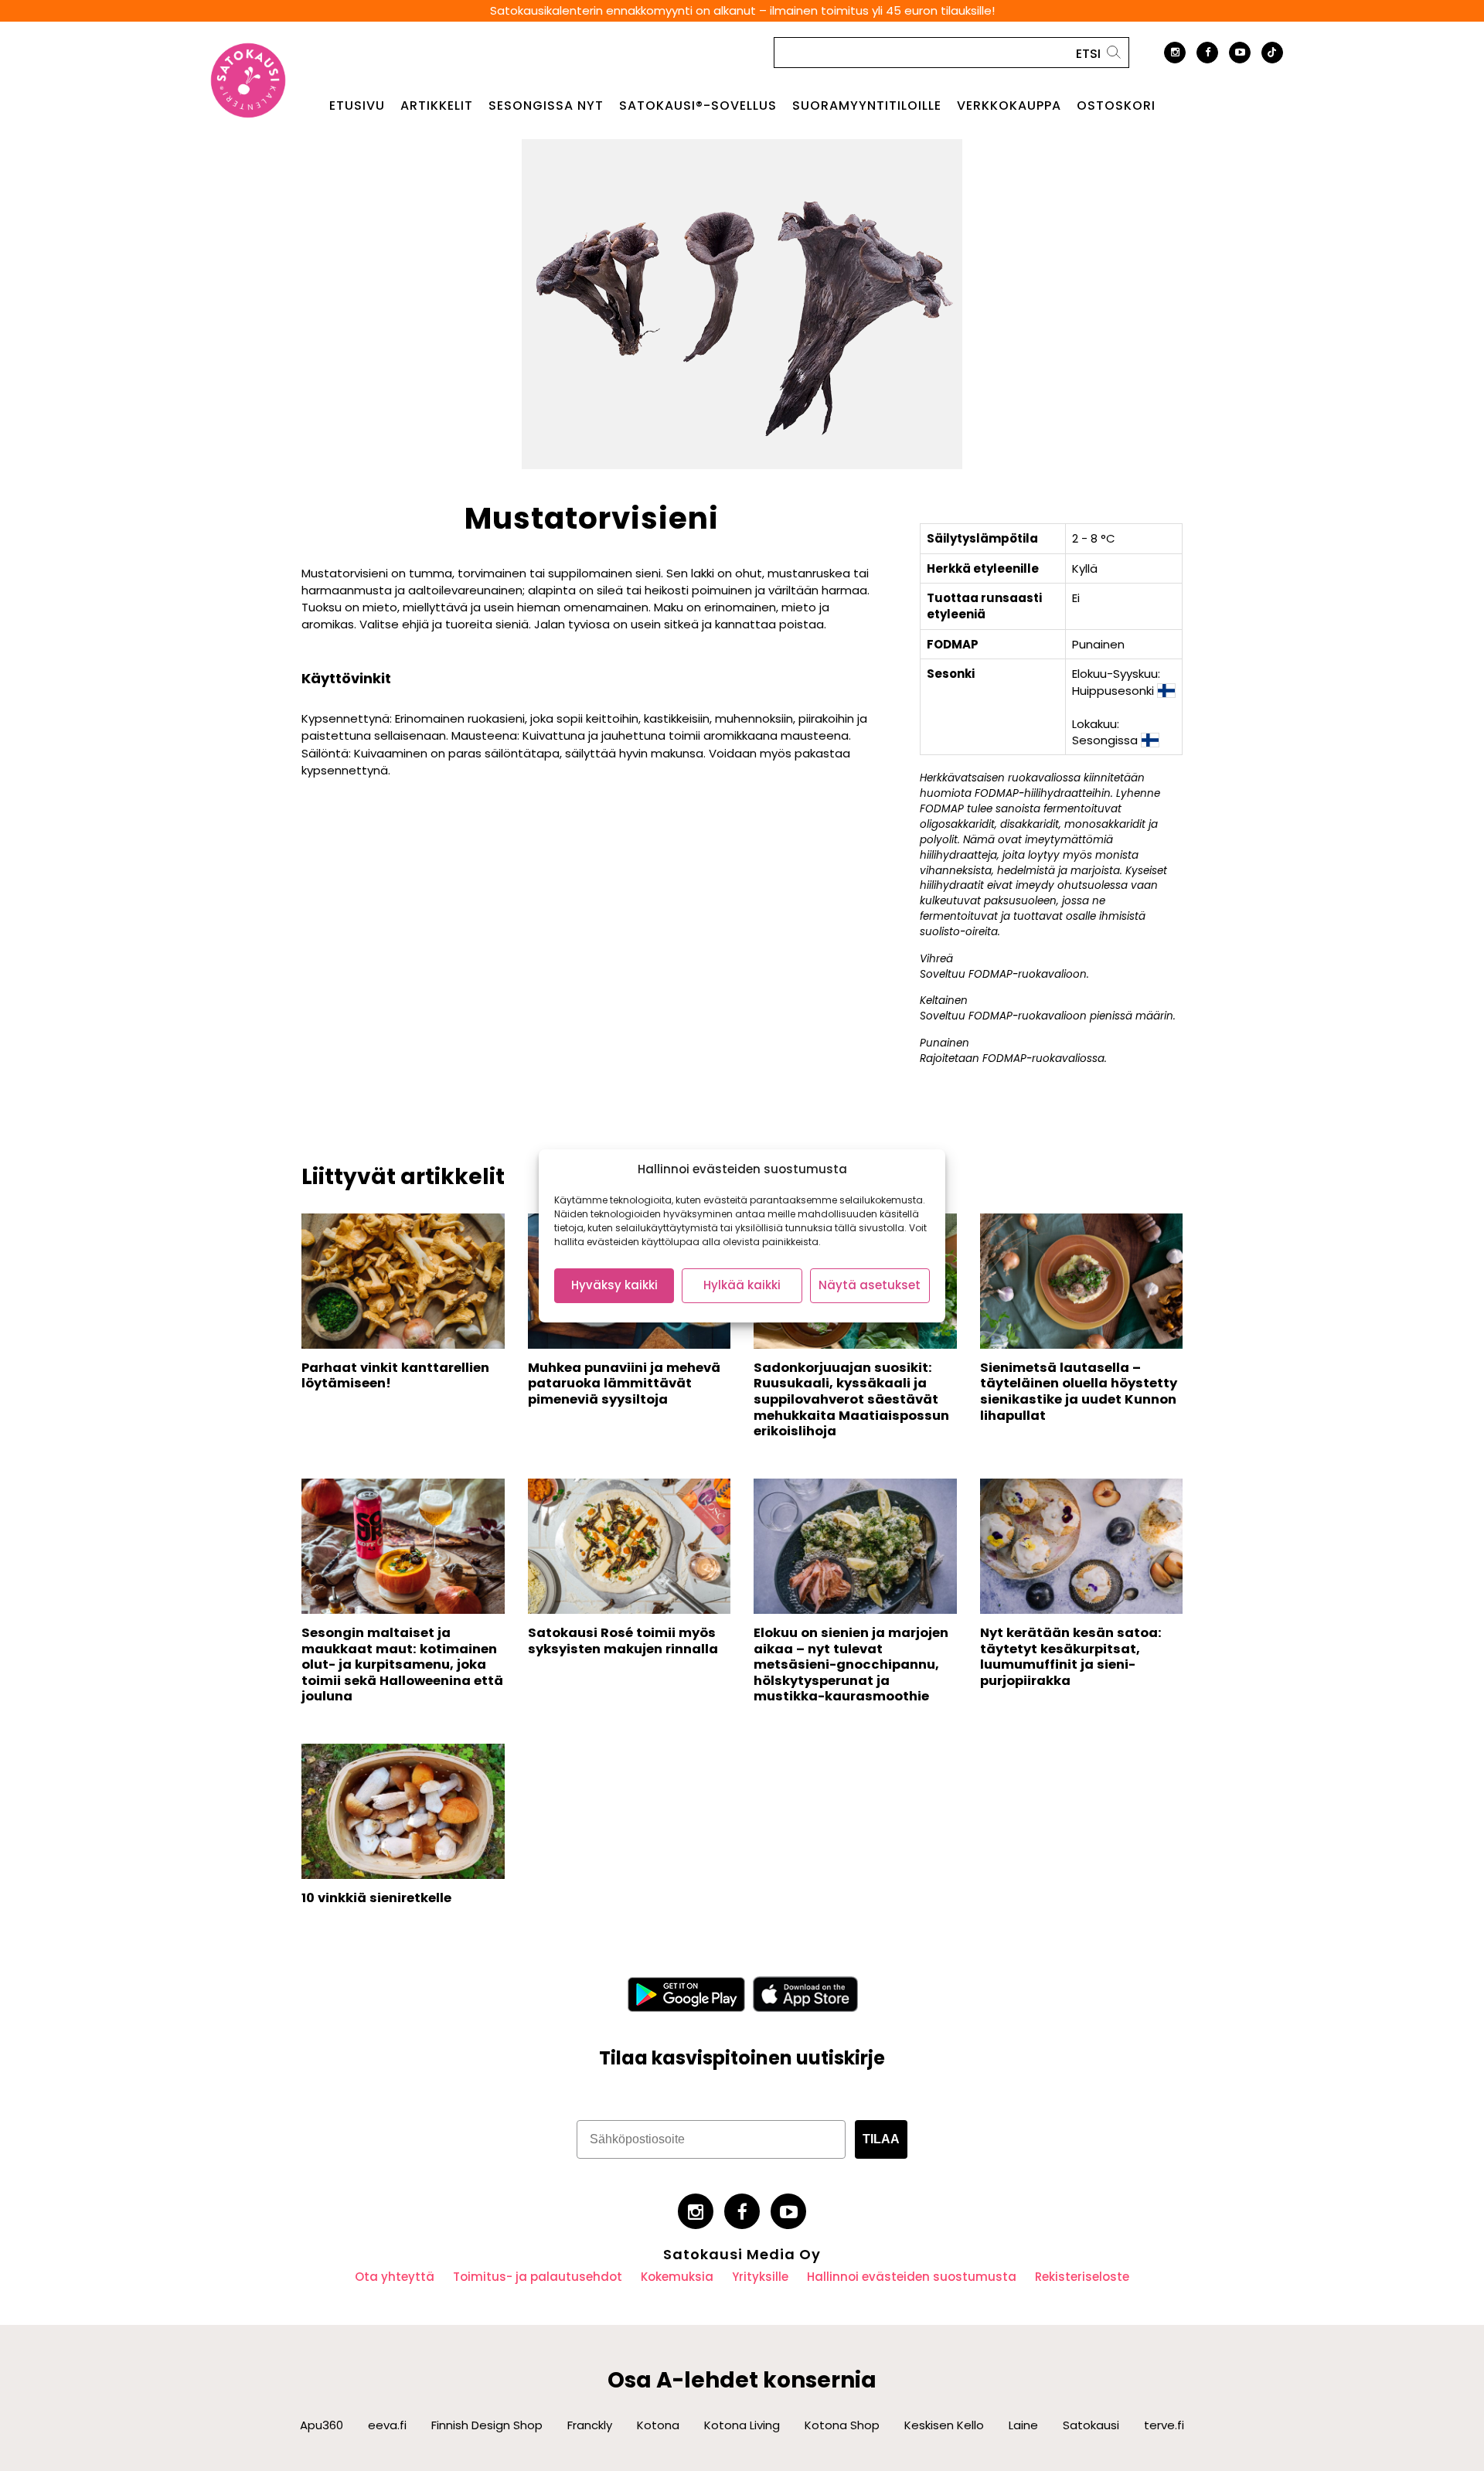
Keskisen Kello (944, 2425)
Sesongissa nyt (546, 106)
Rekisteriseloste (1082, 2277)
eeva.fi (387, 2425)
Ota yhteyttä (395, 2277)
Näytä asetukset (870, 1285)
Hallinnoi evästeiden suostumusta (912, 2277)
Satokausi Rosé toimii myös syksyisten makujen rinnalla (623, 1641)
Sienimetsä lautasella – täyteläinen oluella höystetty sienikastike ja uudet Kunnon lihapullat (1079, 1392)
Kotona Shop (842, 2425)
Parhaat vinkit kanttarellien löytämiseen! (395, 1376)
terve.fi (1164, 2425)
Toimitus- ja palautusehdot (538, 2277)
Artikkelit (437, 106)
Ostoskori (1116, 106)
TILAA (881, 2139)
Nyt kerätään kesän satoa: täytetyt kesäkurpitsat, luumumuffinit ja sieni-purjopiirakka (1071, 1657)
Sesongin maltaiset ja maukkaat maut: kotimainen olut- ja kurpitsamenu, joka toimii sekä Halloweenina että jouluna (402, 1665)
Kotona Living (742, 2425)
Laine (1023, 2425)
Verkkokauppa (1009, 106)
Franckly (590, 2425)
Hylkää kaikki (742, 1285)
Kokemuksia (677, 2277)
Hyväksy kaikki (614, 1285)
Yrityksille (760, 2277)
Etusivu (357, 106)
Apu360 (322, 2425)
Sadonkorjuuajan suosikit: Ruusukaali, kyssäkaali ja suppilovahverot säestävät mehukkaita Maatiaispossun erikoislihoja (851, 1400)
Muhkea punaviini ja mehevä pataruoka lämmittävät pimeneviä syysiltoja (624, 1384)
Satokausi (1091, 2425)
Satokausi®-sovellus (698, 106)
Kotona (658, 2425)
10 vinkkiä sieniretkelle (376, 1898)
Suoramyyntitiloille (867, 106)
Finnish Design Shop (487, 2425)
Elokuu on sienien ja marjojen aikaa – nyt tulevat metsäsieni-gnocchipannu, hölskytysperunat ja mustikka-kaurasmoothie (851, 1665)
